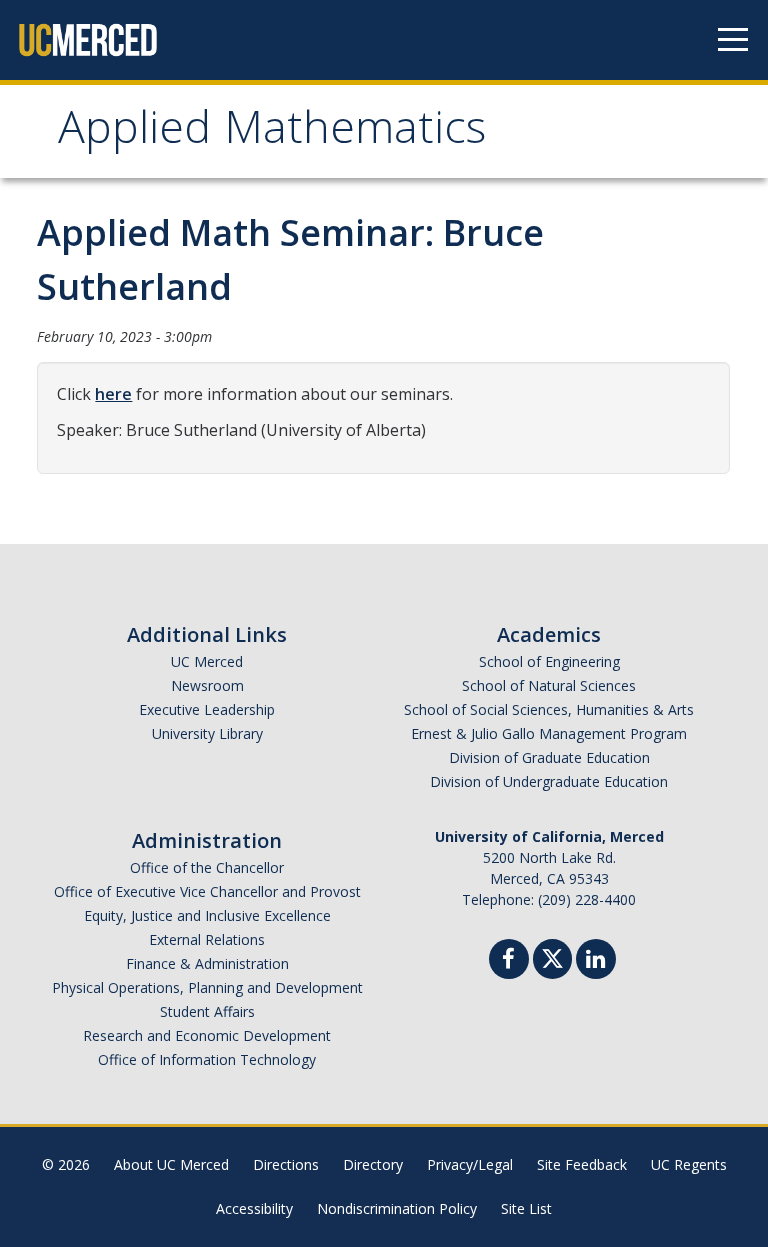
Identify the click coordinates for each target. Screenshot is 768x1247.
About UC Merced (171, 1164)
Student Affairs (207, 1011)
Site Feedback (582, 1164)
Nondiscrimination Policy (397, 1208)
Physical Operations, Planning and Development (207, 987)
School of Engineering (549, 661)
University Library (207, 733)
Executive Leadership (207, 709)
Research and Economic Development (207, 1035)
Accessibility (254, 1208)
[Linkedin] (596, 961)
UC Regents (689, 1164)
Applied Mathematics (272, 133)
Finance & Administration (207, 963)
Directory (373, 1164)
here (113, 394)
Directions (286, 1164)
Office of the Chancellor (207, 867)
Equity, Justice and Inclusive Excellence (207, 915)
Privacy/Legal (470, 1164)
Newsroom (207, 685)
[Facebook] (509, 961)
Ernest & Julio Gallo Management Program (549, 733)
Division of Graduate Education (549, 757)
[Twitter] (552, 956)
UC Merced (207, 661)
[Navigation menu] (733, 40)
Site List (526, 1208)
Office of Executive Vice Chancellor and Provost (207, 891)
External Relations (207, 939)
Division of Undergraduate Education (549, 781)
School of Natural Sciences (549, 685)
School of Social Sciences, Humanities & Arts (549, 709)
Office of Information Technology (207, 1059)
